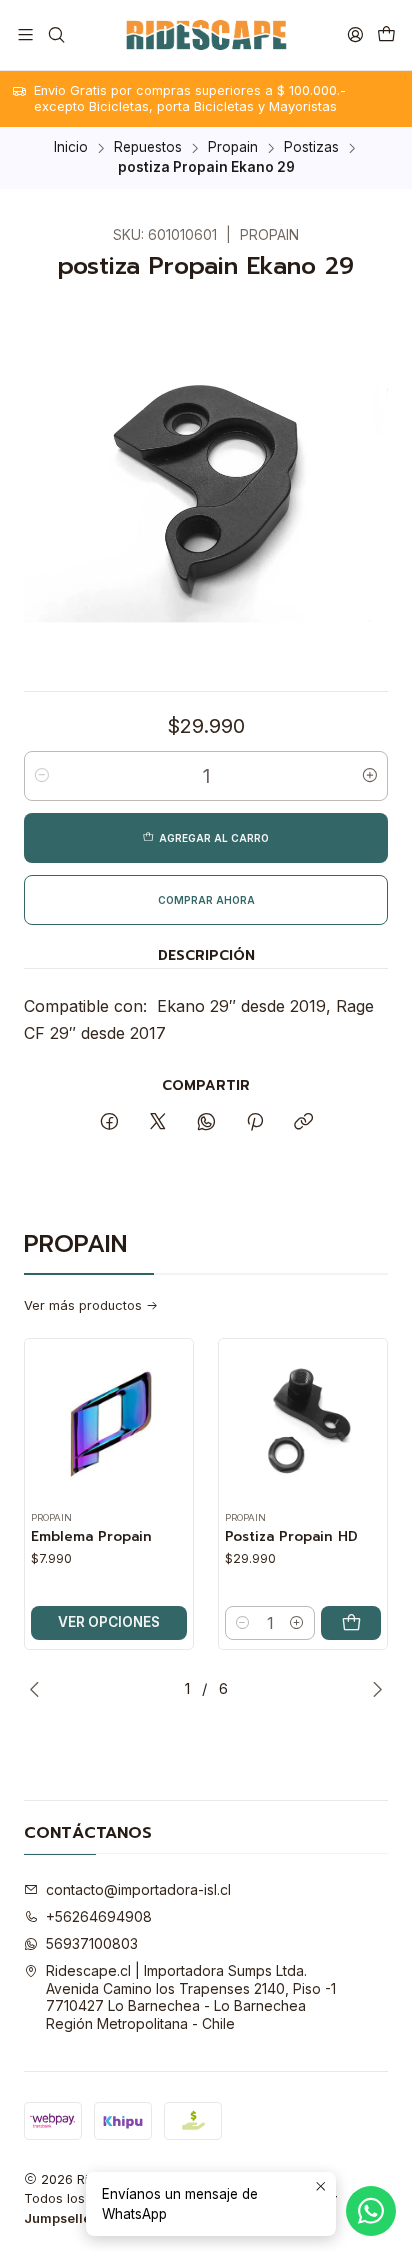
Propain (233, 148)
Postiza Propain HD (291, 1537)
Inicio (71, 148)
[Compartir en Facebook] (109, 1123)
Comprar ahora (206, 900)
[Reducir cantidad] (42, 776)
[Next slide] (373, 1689)
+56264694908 (99, 1916)
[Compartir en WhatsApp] (206, 1123)
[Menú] (25, 34)
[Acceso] (355, 34)
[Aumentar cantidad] (370, 776)
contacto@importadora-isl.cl (138, 1889)
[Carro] (386, 34)
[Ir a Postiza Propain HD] (303, 1423)
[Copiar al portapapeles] (303, 1123)
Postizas (311, 148)
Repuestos (148, 148)
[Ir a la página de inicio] (205, 35)
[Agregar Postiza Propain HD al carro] (351, 1623)
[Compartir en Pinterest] (255, 1123)
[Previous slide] (39, 1689)
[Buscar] (55, 34)
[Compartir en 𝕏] (158, 1123)
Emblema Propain (91, 1537)
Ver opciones (109, 1622)
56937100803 (92, 1943)
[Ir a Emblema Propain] (109, 1423)
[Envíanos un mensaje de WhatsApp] (371, 2211)
